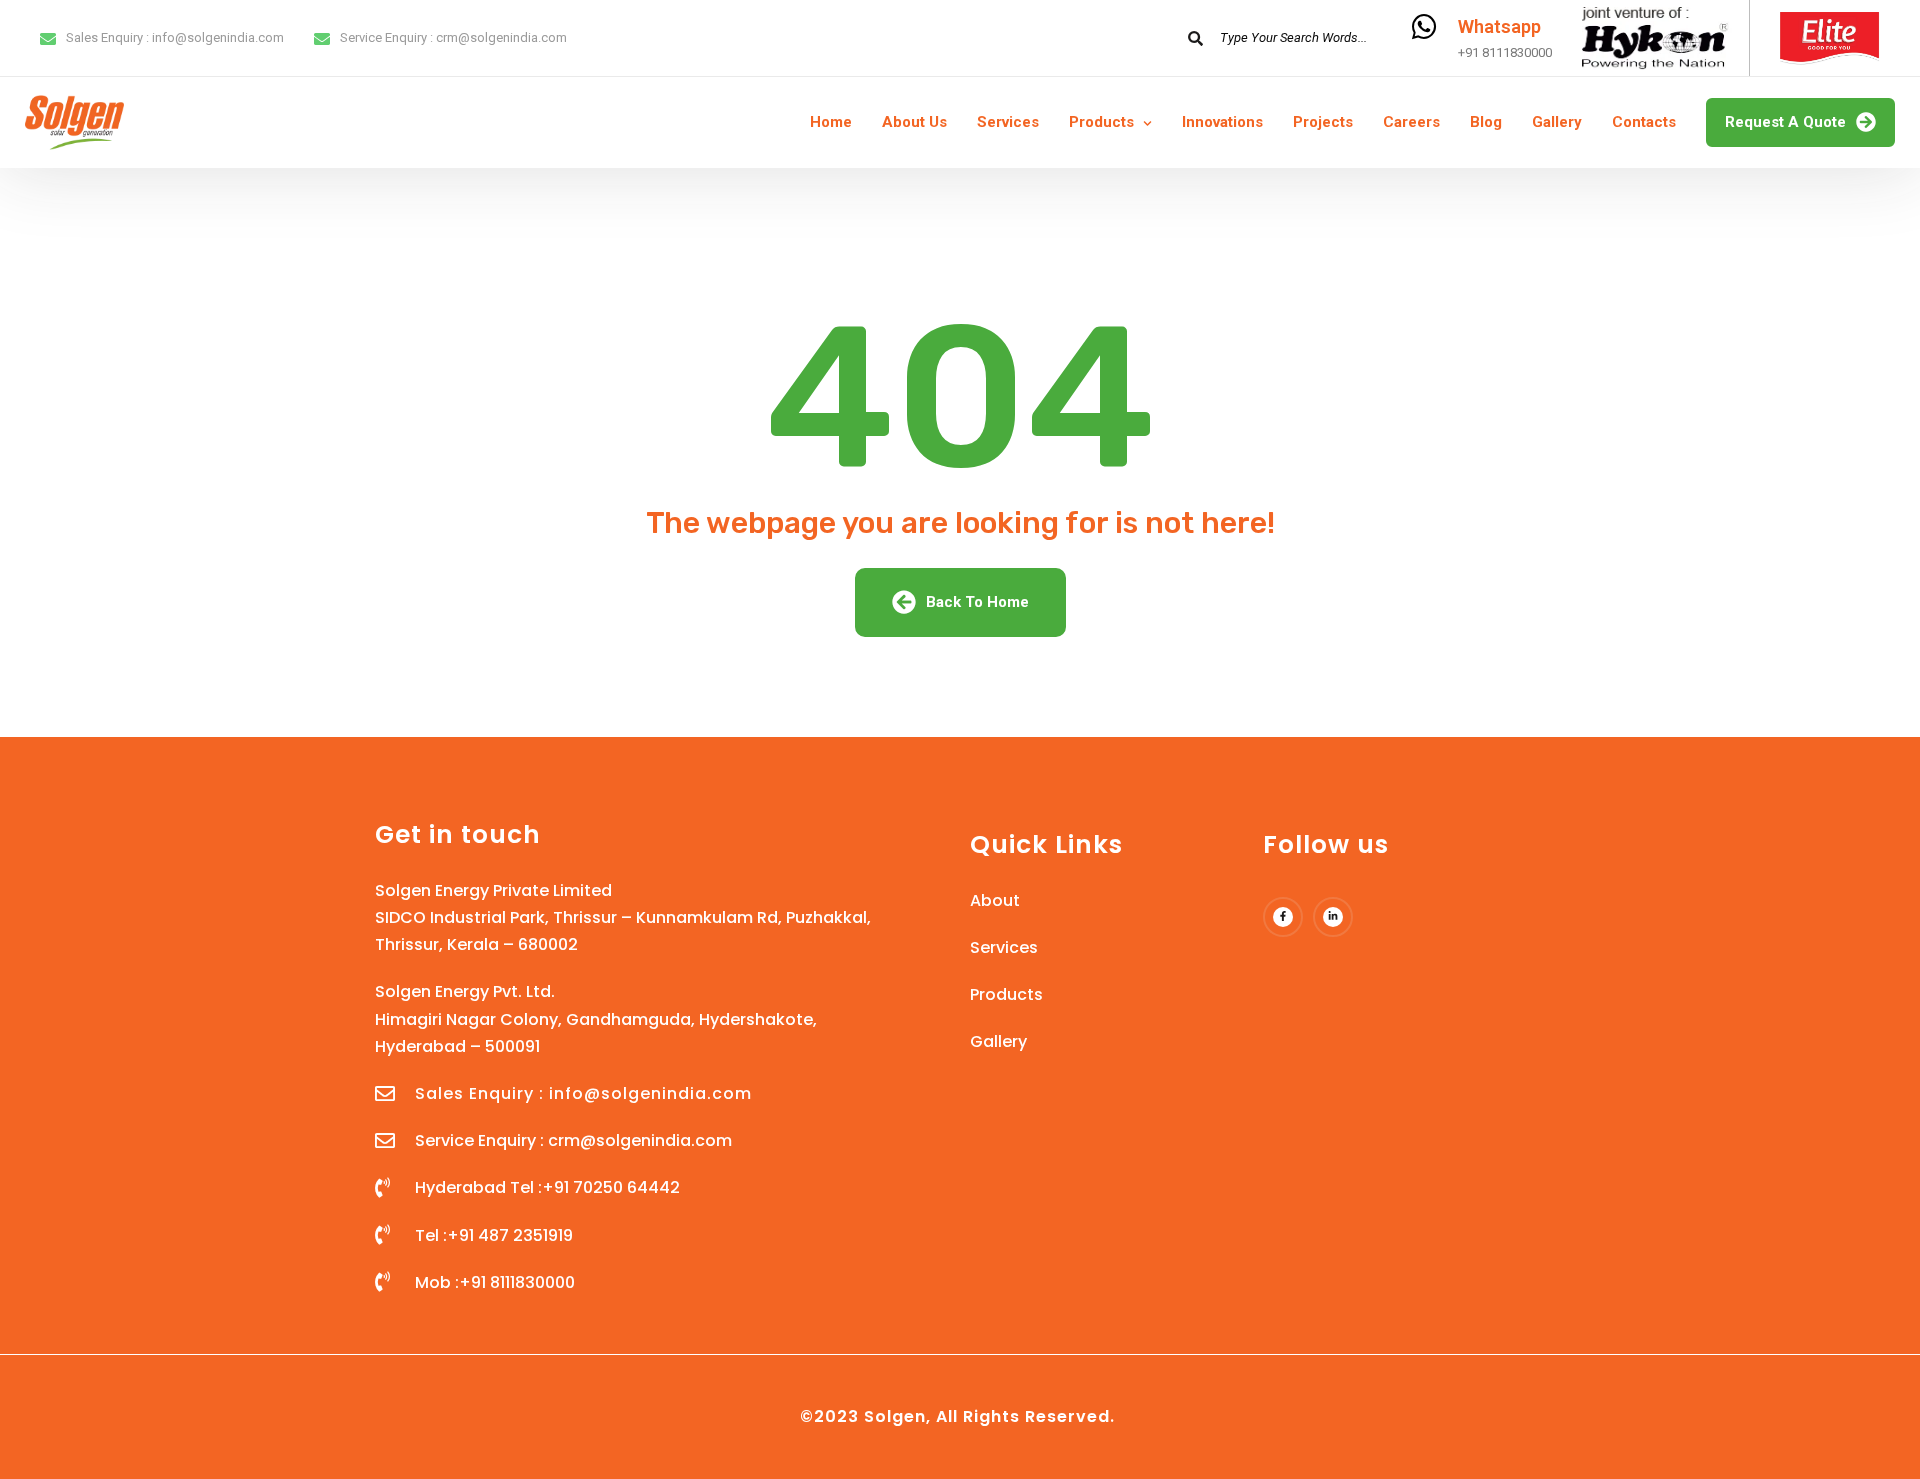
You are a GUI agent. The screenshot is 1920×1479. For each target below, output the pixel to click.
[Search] (1195, 38)
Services (1008, 122)
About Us (914, 122)
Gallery (1557, 122)
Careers (1411, 122)
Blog (1486, 122)
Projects (1323, 122)
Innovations (1222, 122)
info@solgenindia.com (218, 37)
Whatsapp (1499, 26)
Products (1101, 122)
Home (831, 122)
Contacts (1644, 122)
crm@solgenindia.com (501, 37)
